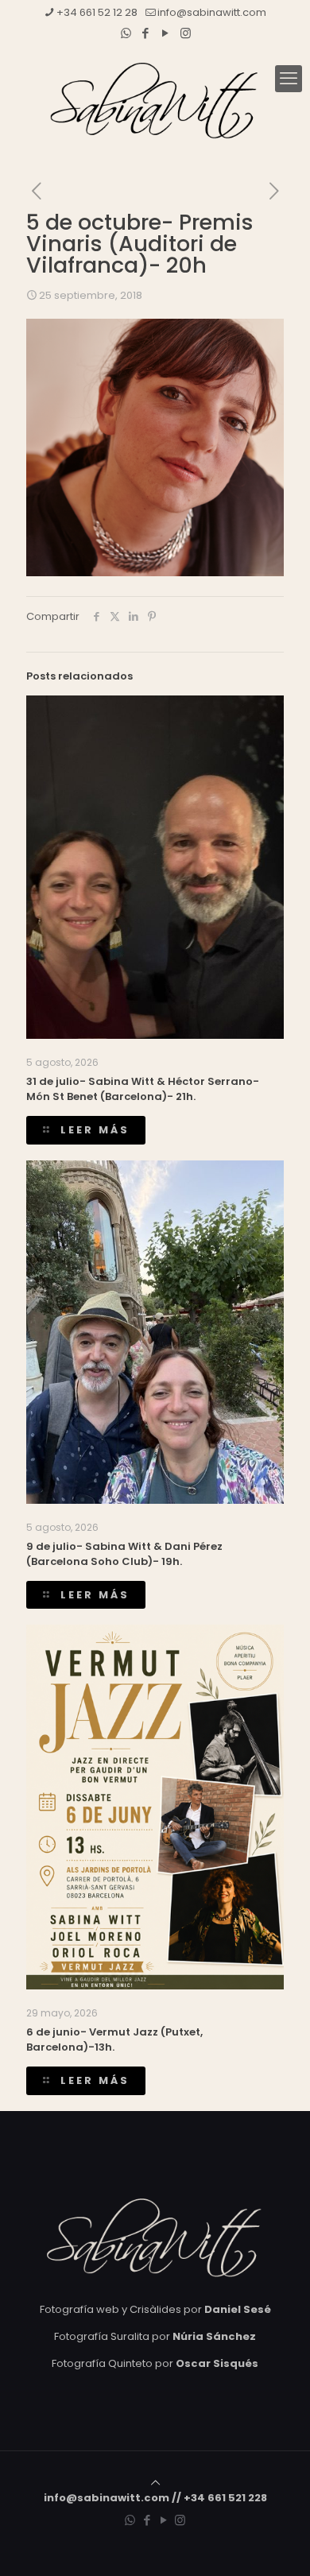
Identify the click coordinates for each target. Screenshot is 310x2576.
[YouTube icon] (166, 33)
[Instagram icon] (186, 33)
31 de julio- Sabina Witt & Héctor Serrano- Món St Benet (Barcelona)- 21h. (143, 1089)
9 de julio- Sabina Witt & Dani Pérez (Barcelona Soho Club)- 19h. (124, 1554)
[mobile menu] (289, 79)
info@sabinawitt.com (212, 12)
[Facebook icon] (146, 33)
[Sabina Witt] (155, 101)
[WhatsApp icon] (126, 33)
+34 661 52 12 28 (97, 12)
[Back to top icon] (155, 2483)
